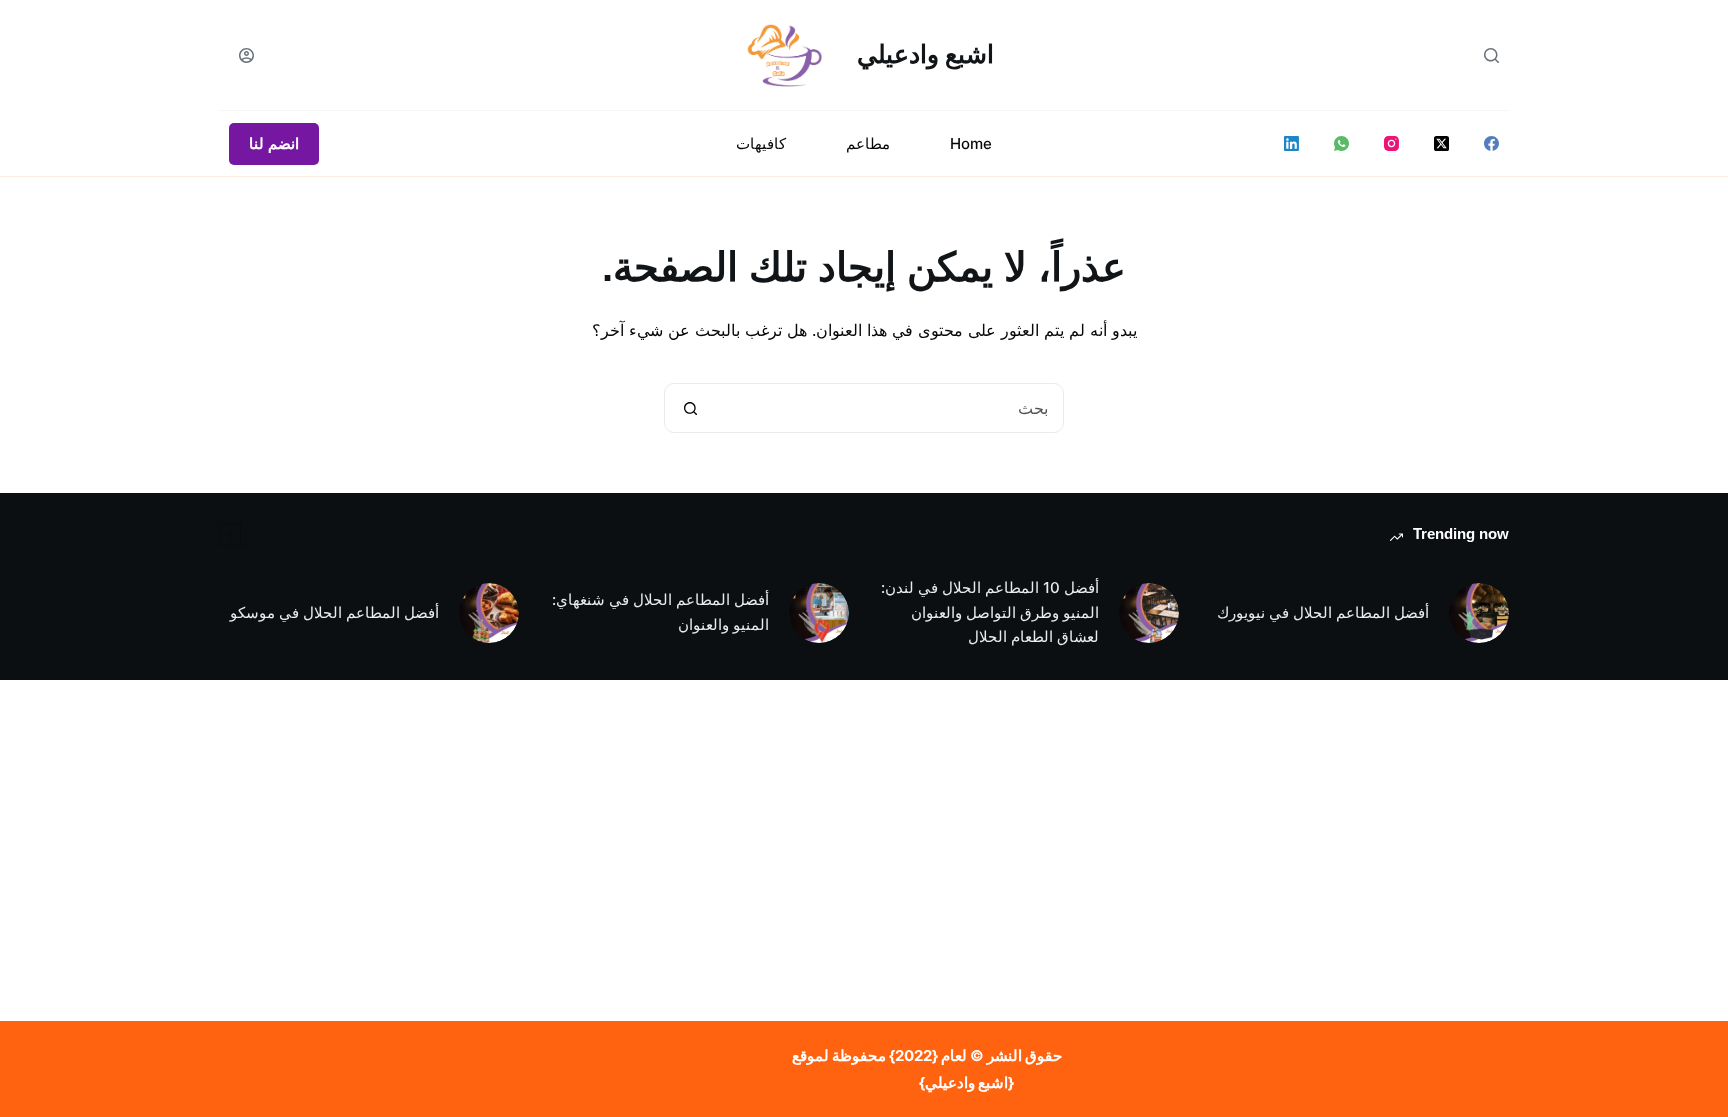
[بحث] (1491, 55)
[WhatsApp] (1341, 143)
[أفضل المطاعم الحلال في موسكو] (489, 613)
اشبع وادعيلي (925, 54)
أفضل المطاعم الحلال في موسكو (334, 612)
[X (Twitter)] (1441, 143)
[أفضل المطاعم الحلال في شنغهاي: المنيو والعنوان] (819, 613)
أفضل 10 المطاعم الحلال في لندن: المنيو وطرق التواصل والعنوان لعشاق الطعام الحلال (990, 612)
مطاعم (868, 143)
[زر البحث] (690, 408)
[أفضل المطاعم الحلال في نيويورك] (1479, 613)
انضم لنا (274, 143)
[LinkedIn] (1291, 143)
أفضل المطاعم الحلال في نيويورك (1323, 612)
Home (971, 143)
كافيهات (761, 143)
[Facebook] (1491, 143)
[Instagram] (1391, 143)
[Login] (246, 55)
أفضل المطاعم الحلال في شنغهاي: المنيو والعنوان (660, 612)
